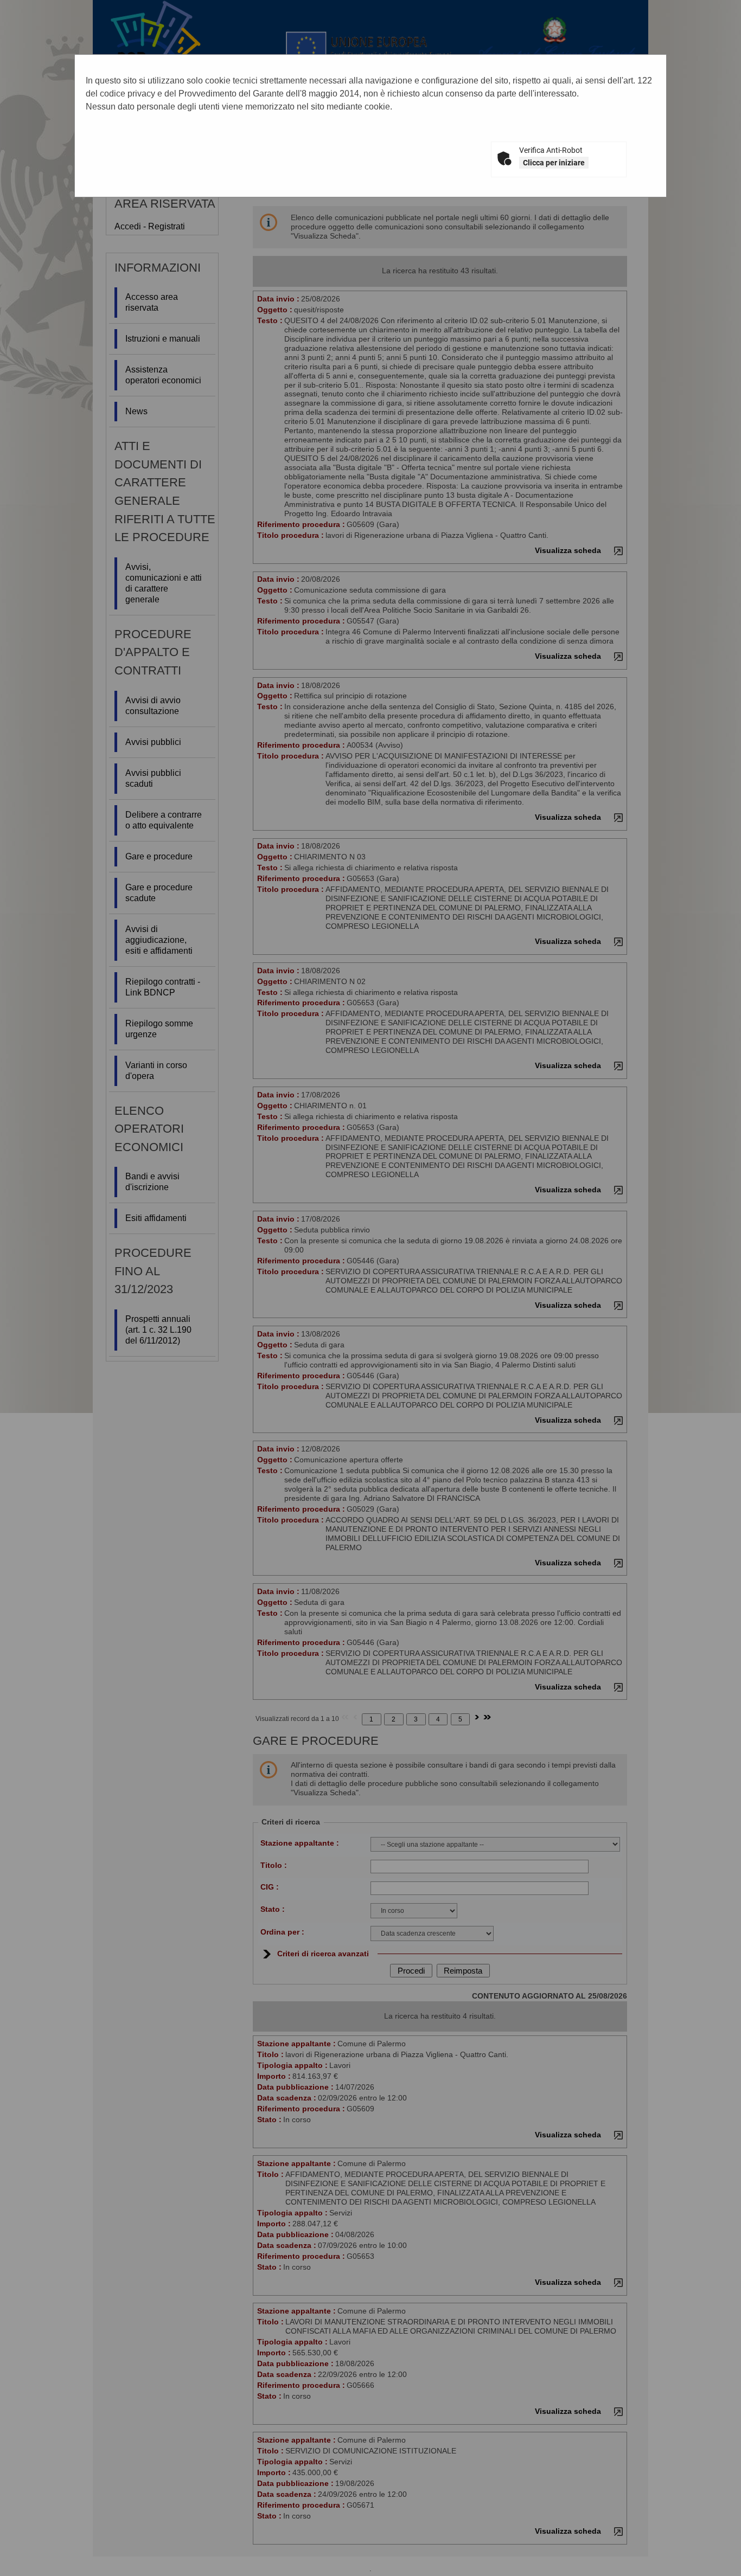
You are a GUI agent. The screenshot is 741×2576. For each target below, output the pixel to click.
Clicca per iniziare (554, 163)
